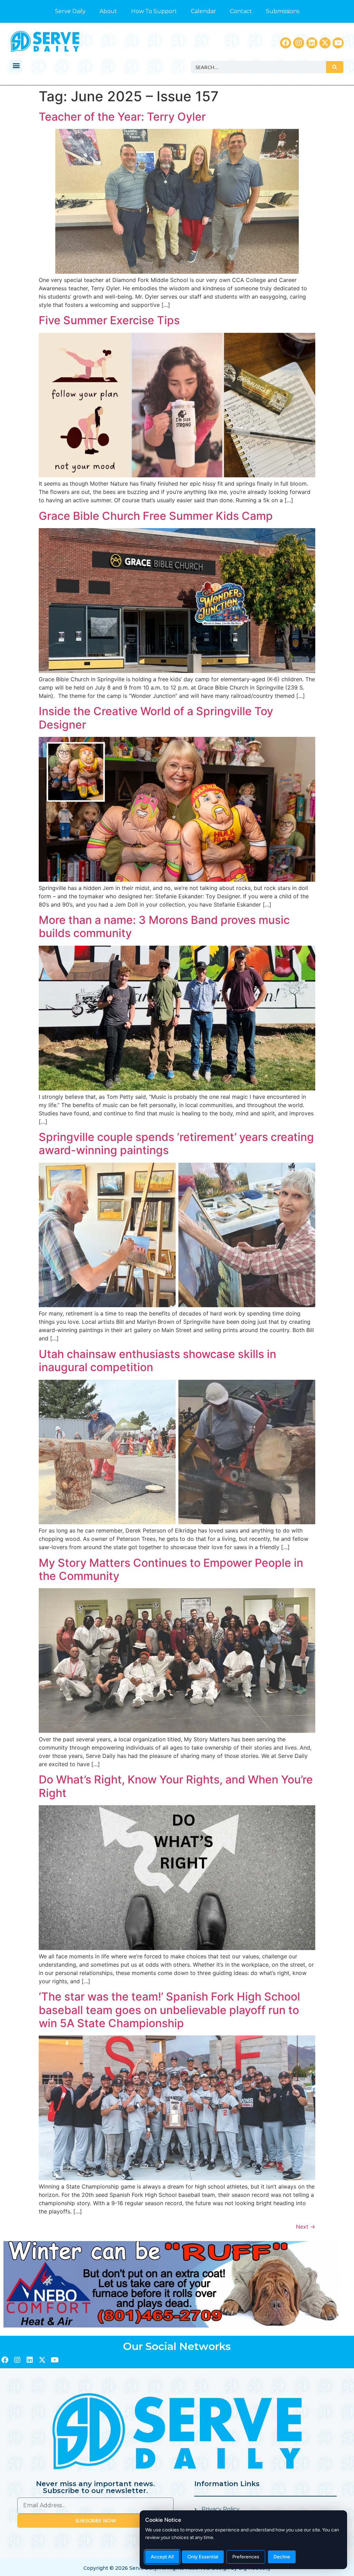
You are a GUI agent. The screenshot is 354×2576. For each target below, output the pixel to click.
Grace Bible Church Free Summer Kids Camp (156, 516)
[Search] (335, 67)
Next (306, 2227)
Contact (241, 11)
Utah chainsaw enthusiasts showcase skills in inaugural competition (157, 1361)
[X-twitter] (325, 43)
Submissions (283, 11)
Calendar (203, 11)
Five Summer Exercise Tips (109, 320)
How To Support (154, 11)
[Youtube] (338, 43)
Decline (282, 2557)
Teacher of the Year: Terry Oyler (122, 117)
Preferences (246, 2557)
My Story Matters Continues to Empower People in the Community (171, 1569)
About (108, 11)
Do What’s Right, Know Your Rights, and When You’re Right (176, 1786)
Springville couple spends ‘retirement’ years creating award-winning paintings (176, 1144)
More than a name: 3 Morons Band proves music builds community (164, 926)
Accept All (162, 2557)
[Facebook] (286, 43)
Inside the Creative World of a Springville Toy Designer (156, 718)
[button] (16, 65)
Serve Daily (70, 11)
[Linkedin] (312, 43)
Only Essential (203, 2557)
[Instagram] (299, 43)
